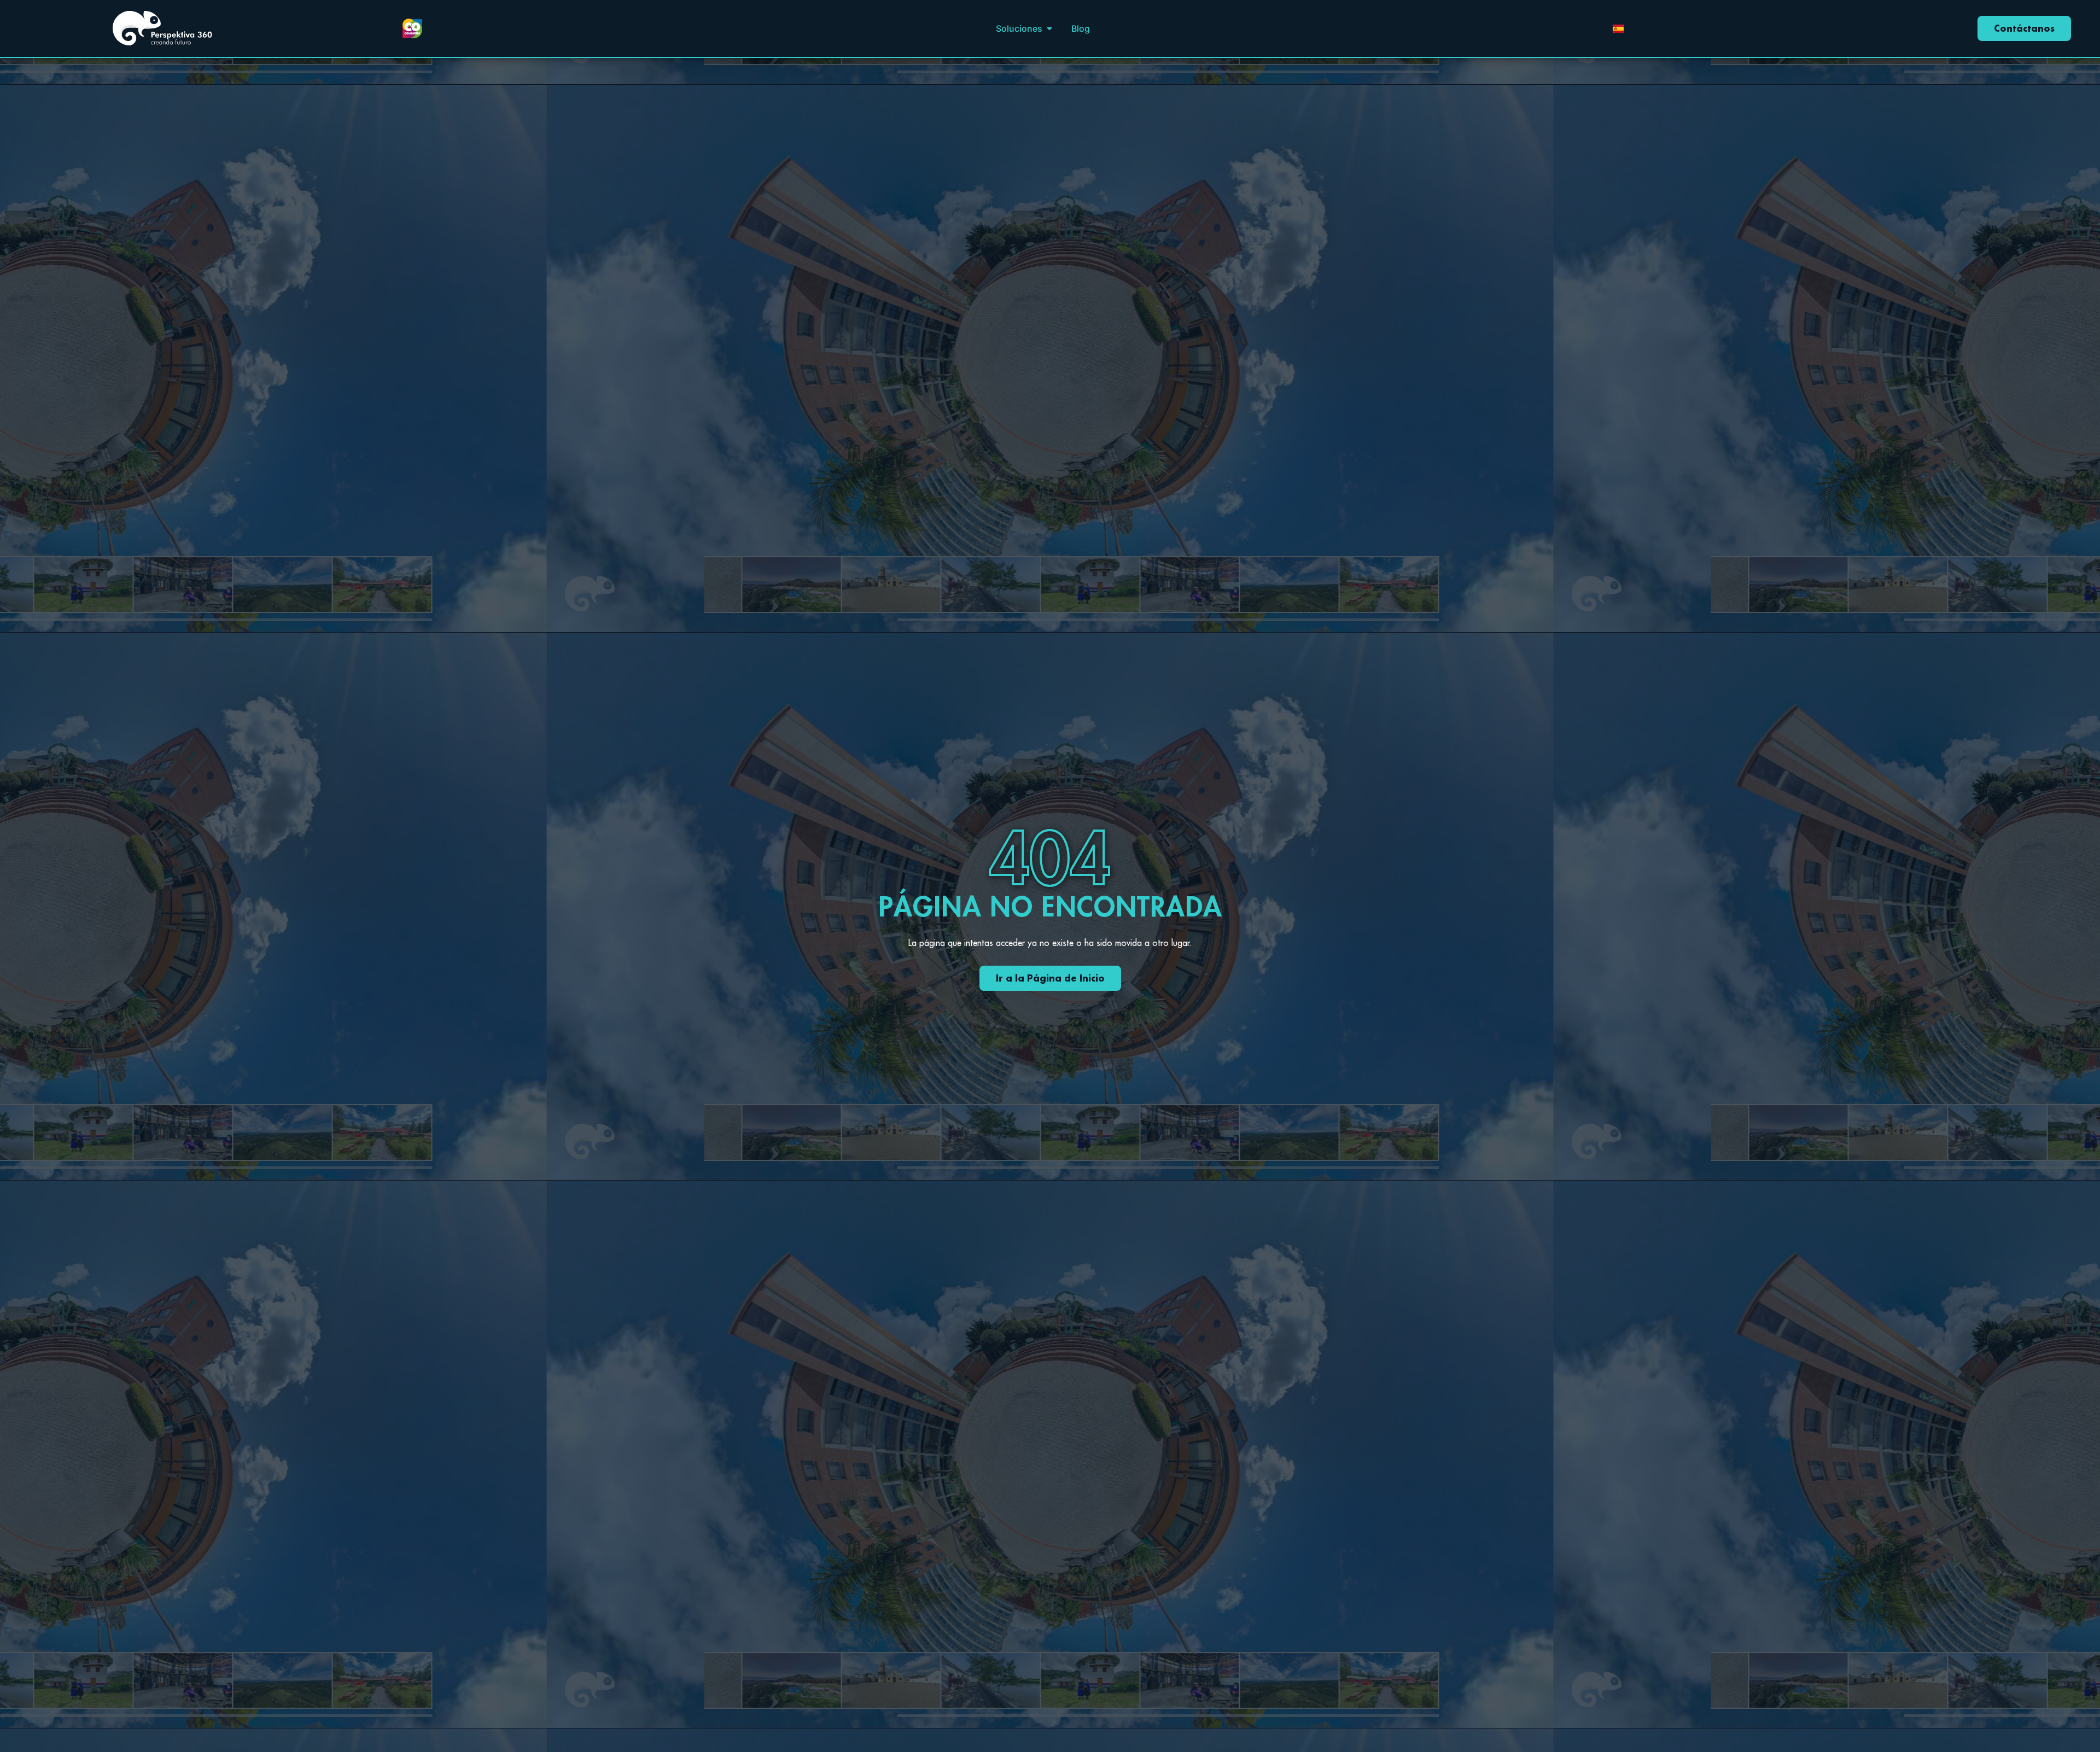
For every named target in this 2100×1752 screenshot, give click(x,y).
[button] (1049, 28)
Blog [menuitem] (1081, 28)
